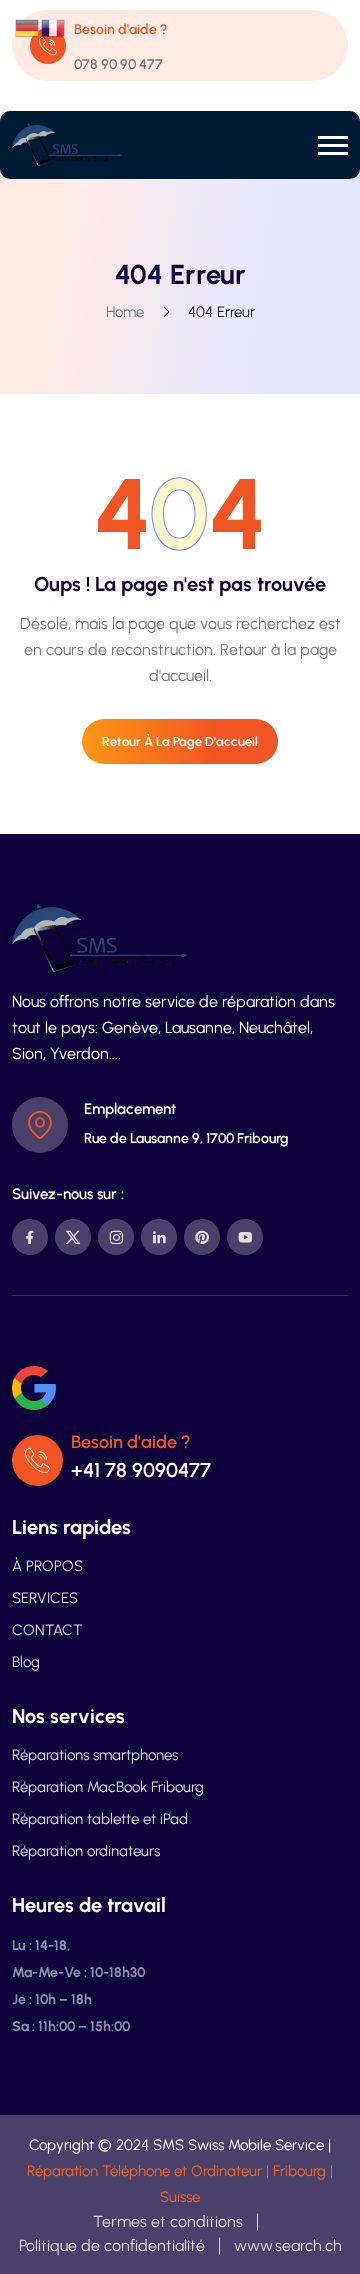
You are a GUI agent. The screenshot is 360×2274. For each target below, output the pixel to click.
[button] (333, 145)
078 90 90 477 (118, 64)
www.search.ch (288, 2245)
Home (125, 312)
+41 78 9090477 (141, 1470)
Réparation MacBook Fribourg (108, 1787)
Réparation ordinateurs (86, 1851)
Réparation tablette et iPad (100, 1819)
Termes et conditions (168, 2221)
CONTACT (47, 1630)
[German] (28, 26)
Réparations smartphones (95, 1755)
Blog (26, 1662)
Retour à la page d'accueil (180, 741)
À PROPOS (47, 1566)
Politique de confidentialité (112, 2245)
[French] (54, 26)
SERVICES (45, 1598)
